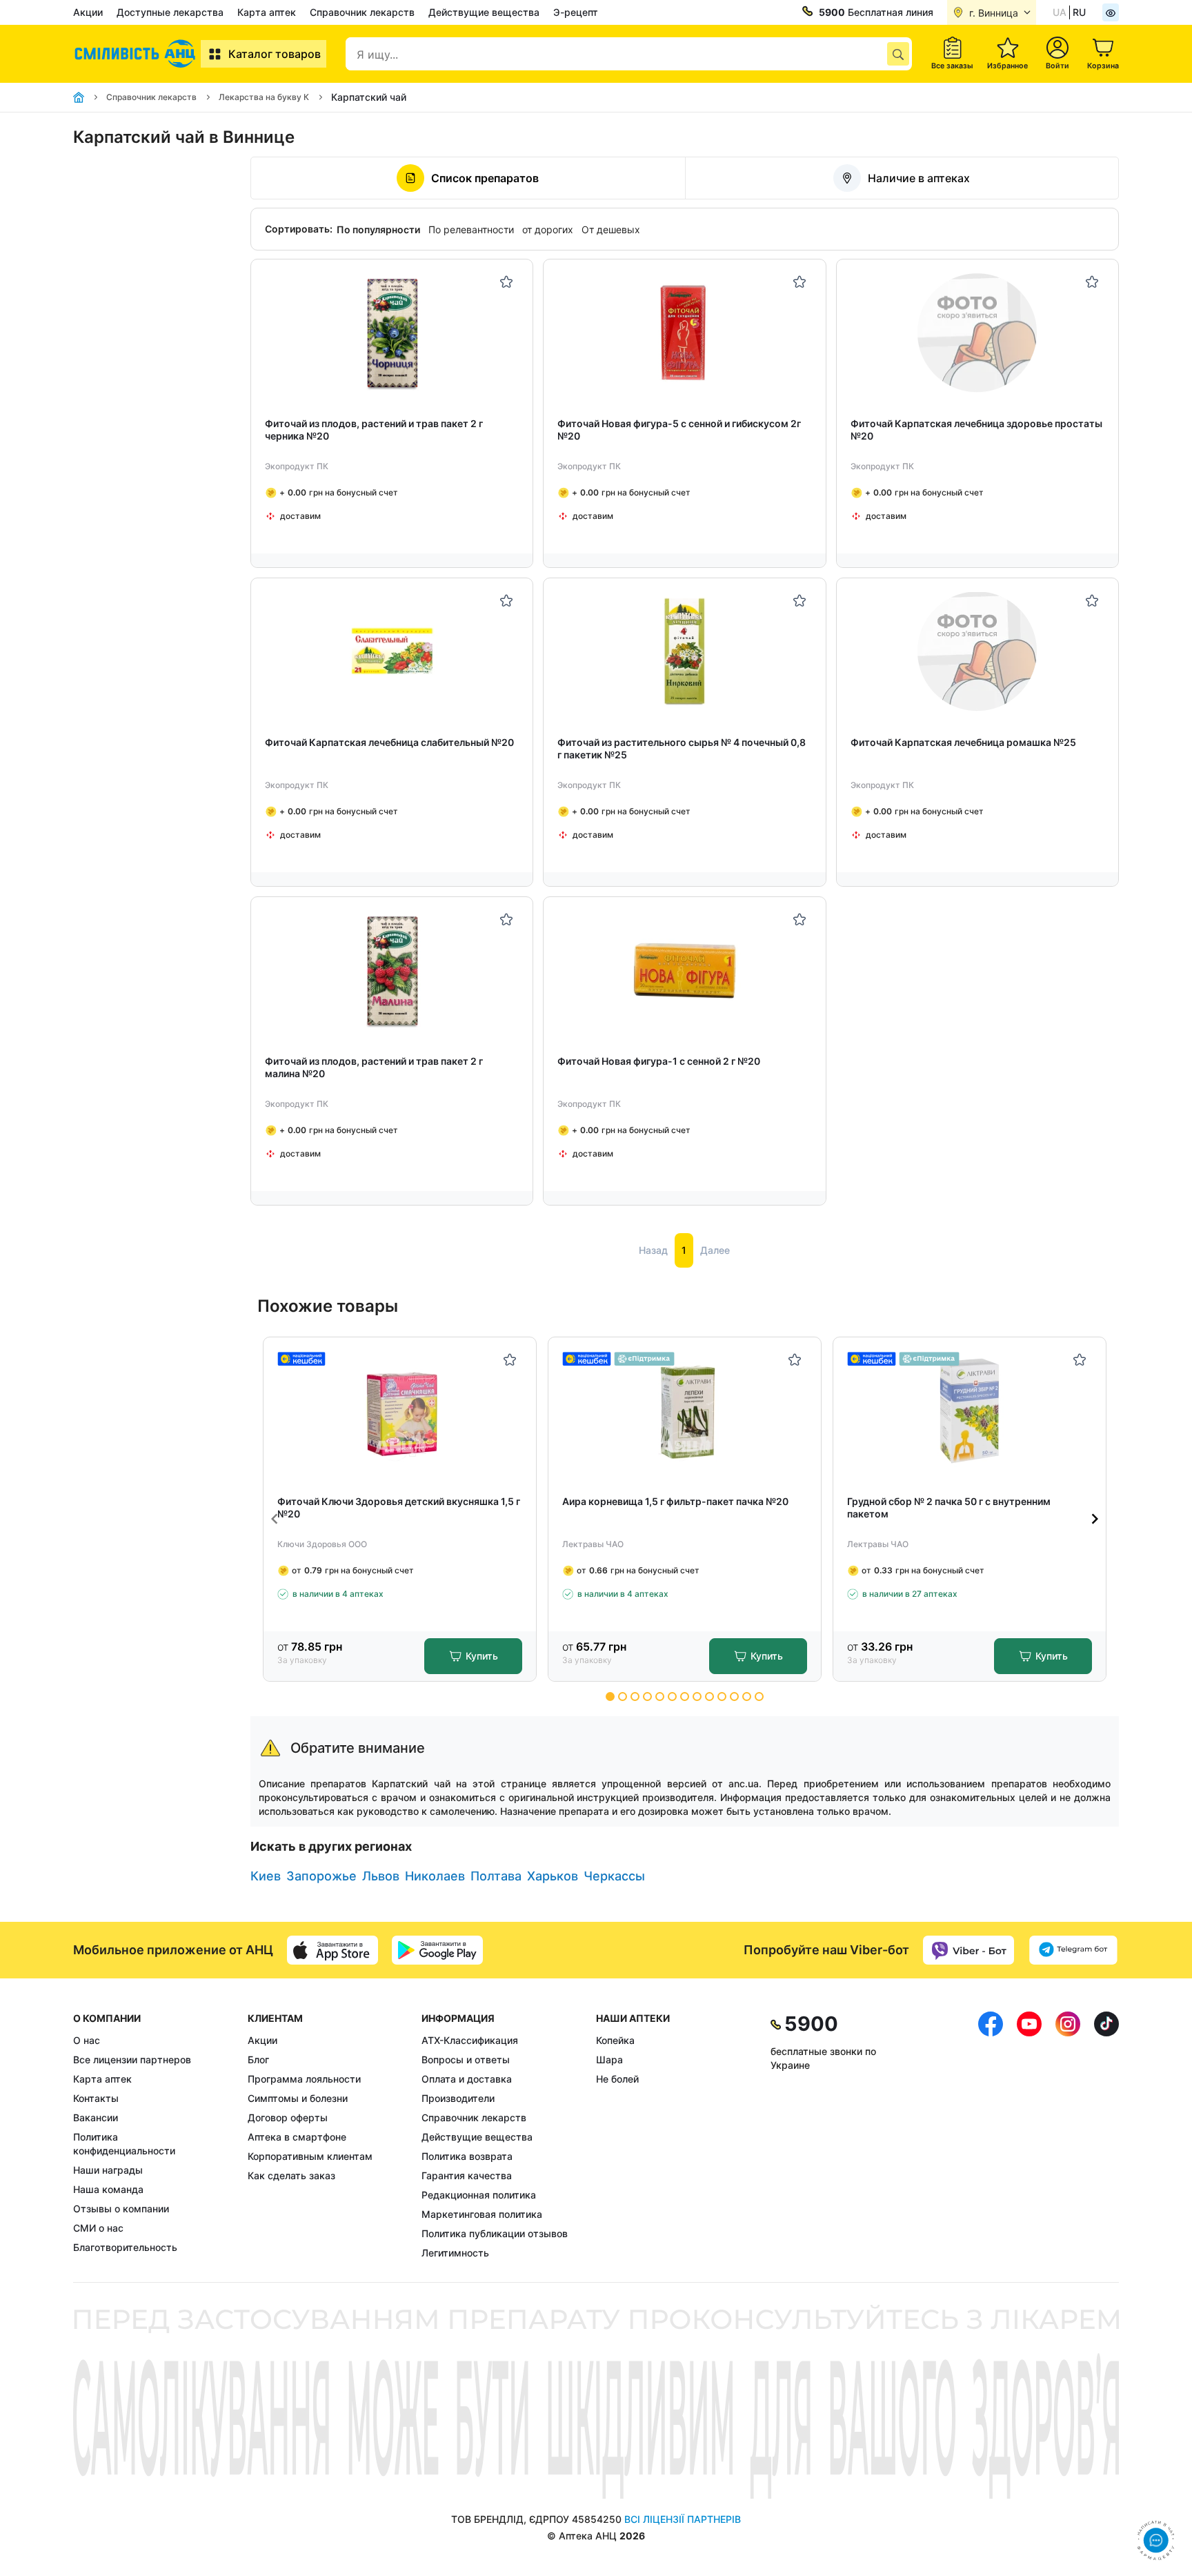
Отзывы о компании (121, 2209)
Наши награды (108, 2170)
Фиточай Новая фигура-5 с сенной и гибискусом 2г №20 (679, 430)
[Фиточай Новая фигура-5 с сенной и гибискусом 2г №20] (685, 333)
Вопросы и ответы (466, 2059)
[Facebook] (991, 2136)
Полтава (496, 1876)
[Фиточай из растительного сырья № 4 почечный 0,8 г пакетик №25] (685, 652)
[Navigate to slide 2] (623, 1697)
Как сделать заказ (291, 2175)
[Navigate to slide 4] (647, 1697)
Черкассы (614, 1876)
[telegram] (1073, 1950)
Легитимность (455, 2253)
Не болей (617, 2079)
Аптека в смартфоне (297, 2137)
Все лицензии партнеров (132, 2059)
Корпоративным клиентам (310, 2156)
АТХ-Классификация (470, 2040)
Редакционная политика (479, 2195)
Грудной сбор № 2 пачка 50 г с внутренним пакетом (949, 1507)
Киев (266, 1876)
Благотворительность (125, 2247)
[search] (898, 54)
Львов (381, 1876)
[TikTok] (1106, 2136)
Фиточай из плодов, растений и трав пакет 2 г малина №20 (374, 1067)
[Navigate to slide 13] (759, 1697)
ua (1060, 12)
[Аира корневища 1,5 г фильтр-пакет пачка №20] (685, 1411)
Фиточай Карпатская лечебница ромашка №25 (963, 742)
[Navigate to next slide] (1095, 1519)
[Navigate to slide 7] (685, 1697)
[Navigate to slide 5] (660, 1697)
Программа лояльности (304, 2079)
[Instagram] (1068, 2136)
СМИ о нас (98, 2228)
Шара (609, 2059)
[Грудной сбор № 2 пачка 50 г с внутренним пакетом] (970, 1411)
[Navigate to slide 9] (709, 1697)
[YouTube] (1029, 2136)
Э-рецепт (576, 12)
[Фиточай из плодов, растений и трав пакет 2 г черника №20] (392, 333)
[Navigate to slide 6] (672, 1697)
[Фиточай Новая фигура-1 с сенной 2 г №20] (685, 971)
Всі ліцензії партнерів (683, 2519)
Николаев (435, 1876)
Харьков (553, 1876)
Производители (458, 2098)
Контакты (96, 2098)
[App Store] (332, 1950)
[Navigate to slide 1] (610, 1697)
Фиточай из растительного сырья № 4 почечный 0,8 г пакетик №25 (682, 748)
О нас (87, 2040)
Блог (258, 2059)
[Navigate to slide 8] (697, 1697)
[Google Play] (437, 1950)
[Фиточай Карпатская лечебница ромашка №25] (977, 652)
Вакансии (96, 2117)
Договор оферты (288, 2117)
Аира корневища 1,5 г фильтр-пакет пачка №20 (675, 1501)
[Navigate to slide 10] (722, 1697)
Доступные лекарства (170, 12)
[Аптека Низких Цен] (137, 54)
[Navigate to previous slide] (275, 1519)
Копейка (615, 2040)
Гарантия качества (467, 2175)
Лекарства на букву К (264, 97)
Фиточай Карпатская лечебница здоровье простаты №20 (976, 430)
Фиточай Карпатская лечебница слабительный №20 (389, 742)
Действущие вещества (484, 12)
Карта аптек (267, 12)
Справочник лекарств (362, 12)
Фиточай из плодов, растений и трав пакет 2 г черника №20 (374, 430)
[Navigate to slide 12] (747, 1697)
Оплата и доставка (467, 2079)
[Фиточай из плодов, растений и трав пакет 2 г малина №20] (392, 971)
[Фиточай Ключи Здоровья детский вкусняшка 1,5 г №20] (400, 1411)
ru (1079, 12)
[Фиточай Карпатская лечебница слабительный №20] (392, 652)
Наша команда (108, 2189)
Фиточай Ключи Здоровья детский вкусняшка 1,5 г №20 (399, 1507)
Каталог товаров (275, 54)
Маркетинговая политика (482, 2214)
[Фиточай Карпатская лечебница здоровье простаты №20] (977, 333)
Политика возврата (467, 2156)
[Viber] (968, 1950)
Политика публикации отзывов (495, 2233)
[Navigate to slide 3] (635, 1697)
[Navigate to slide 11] (734, 1697)
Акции (88, 12)
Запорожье (321, 1876)
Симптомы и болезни (298, 2098)
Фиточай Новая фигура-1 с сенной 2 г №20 (659, 1061)
